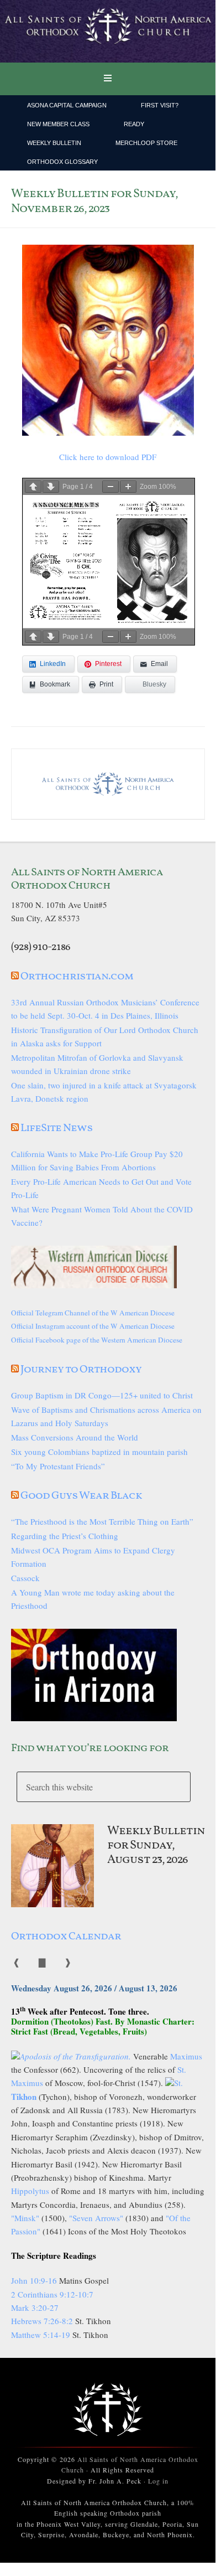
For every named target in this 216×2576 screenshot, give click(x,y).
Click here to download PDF (108, 457)
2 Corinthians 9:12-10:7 (52, 2294)
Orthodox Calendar (66, 1937)
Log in (158, 2481)
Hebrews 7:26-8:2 (43, 2321)
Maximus (186, 2056)
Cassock (25, 1578)
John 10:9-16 (34, 2280)
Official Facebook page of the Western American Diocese (97, 1340)
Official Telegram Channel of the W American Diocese (93, 1313)
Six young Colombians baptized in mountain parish (99, 1452)
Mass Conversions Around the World (75, 1437)
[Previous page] (33, 487)
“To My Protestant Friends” (58, 1466)
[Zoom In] (128, 487)
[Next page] (51, 487)
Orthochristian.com (77, 977)
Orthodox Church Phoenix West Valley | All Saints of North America (108, 32)
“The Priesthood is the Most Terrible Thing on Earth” (102, 1521)
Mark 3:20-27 (35, 2307)
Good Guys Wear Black (81, 1496)
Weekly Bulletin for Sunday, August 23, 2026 (156, 1846)
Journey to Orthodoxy (81, 1370)
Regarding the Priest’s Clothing (65, 1536)
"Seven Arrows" (96, 2218)
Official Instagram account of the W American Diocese (93, 1326)
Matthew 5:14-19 (41, 2335)
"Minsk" (25, 2218)
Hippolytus (30, 2191)
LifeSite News (57, 1128)
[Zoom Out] (110, 487)
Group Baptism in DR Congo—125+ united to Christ (102, 1395)
